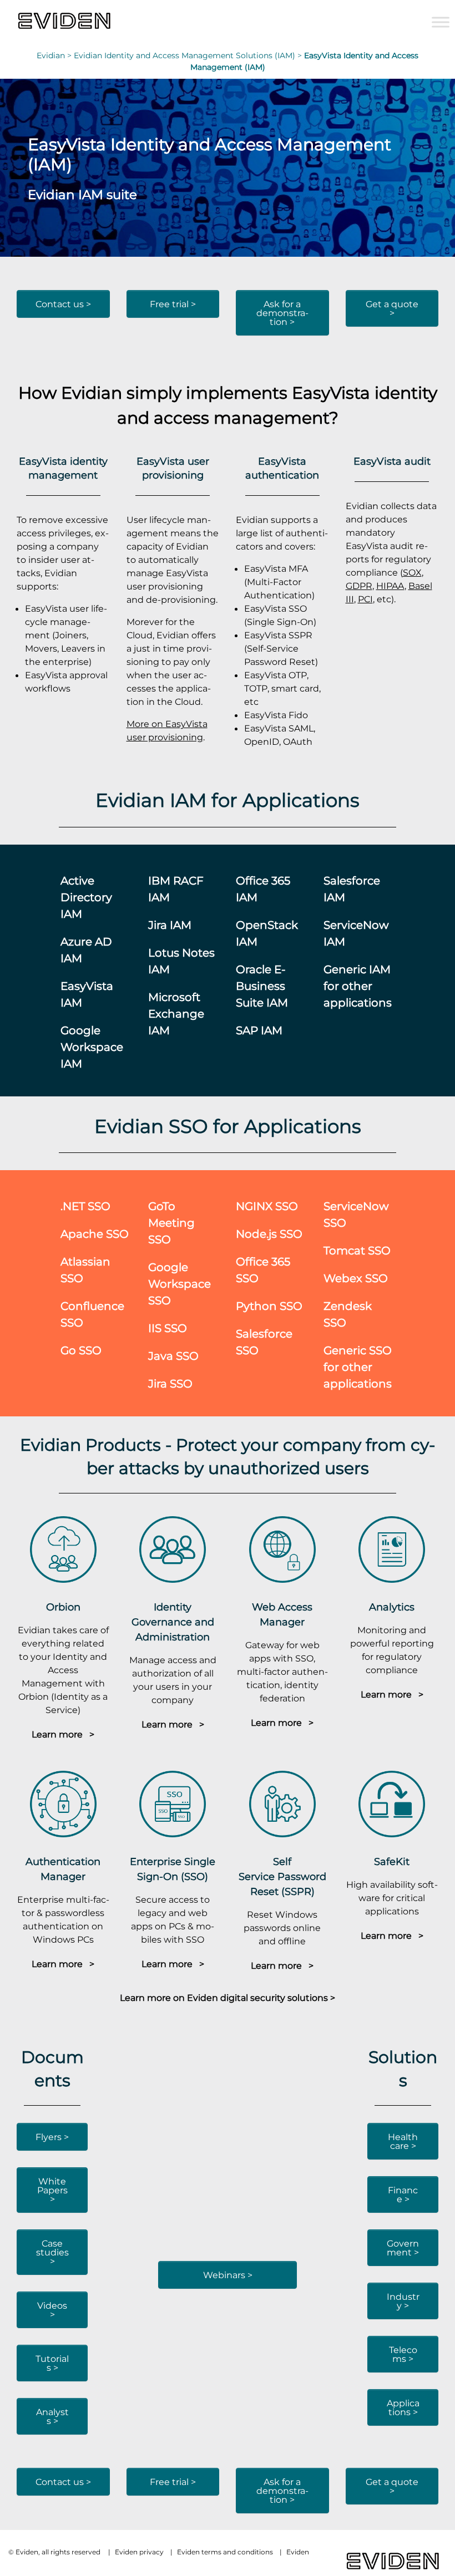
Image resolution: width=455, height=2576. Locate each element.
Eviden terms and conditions (225, 2552)
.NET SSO (85, 1206)
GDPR (359, 586)
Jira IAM (170, 925)
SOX (412, 572)
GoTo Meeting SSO (171, 1223)
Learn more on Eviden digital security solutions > (228, 1998)
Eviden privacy (139, 2552)
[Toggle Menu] (441, 22)
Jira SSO (170, 1383)
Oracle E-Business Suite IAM (262, 986)
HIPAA (390, 586)
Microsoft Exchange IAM (176, 1013)
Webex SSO (356, 1278)
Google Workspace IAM (92, 1047)
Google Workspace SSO (180, 1284)
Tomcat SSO (357, 1250)
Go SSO (81, 1350)
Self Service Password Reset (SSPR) (282, 1876)
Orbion (63, 1607)
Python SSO (269, 1306)
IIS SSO (168, 1328)
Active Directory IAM (86, 897)
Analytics (392, 1607)
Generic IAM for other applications (358, 986)
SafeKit (392, 1861)
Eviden (298, 2552)
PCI (365, 599)
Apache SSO (95, 1234)
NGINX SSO (267, 1206)
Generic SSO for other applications (358, 1367)
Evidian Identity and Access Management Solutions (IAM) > (189, 55)
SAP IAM (259, 1030)
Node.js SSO (269, 1234)
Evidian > (55, 55)
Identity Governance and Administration (173, 1622)
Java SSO (173, 1356)
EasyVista (331, 392)
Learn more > (63, 1734)
